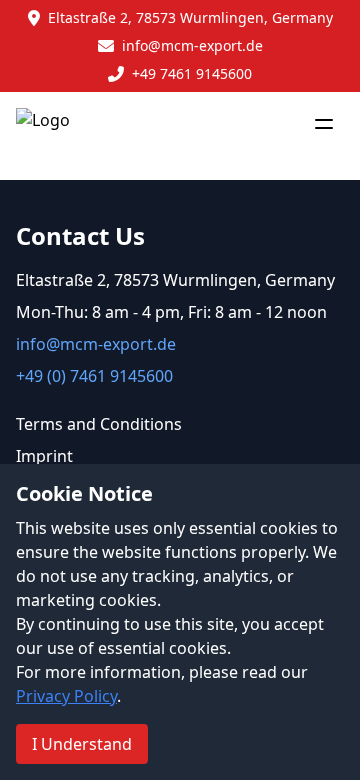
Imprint (44, 456)
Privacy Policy (66, 696)
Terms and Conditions (99, 424)
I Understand (82, 744)
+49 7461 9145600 (192, 73)
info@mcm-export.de (192, 45)
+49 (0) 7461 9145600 (94, 376)
